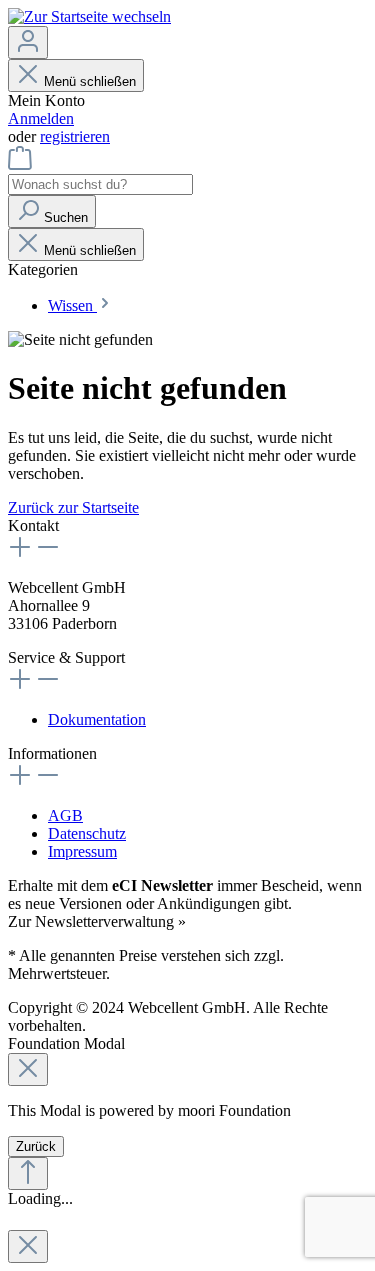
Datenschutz (87, 833)
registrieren (75, 136)
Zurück (36, 1146)
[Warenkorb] (20, 164)
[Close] (28, 1069)
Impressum (82, 851)
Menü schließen (90, 81)
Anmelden (41, 118)
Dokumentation (97, 719)
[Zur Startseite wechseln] (89, 16)
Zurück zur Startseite (73, 507)
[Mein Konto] (28, 42)
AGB (65, 815)
